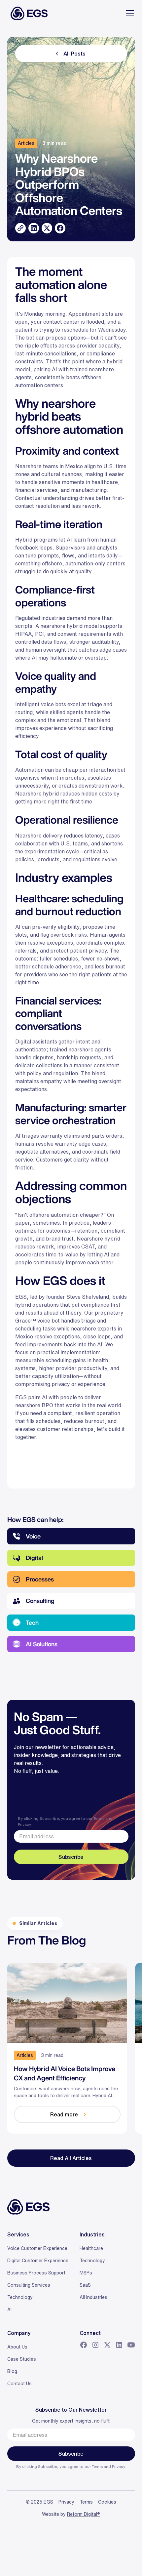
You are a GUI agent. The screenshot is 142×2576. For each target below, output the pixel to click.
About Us (17, 2347)
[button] (128, 13)
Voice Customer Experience (37, 2248)
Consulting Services (29, 2285)
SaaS (85, 2285)
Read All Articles (71, 2158)
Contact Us (19, 2384)
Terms (99, 1818)
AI (9, 2310)
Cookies (107, 2502)
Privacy (24, 1824)
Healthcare (91, 2248)
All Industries (93, 2297)
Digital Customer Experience (38, 2261)
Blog (12, 2371)
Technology (20, 2297)
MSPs (86, 2273)
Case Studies (22, 2359)
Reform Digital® (84, 2514)
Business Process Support (36, 2273)
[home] (27, 13)
